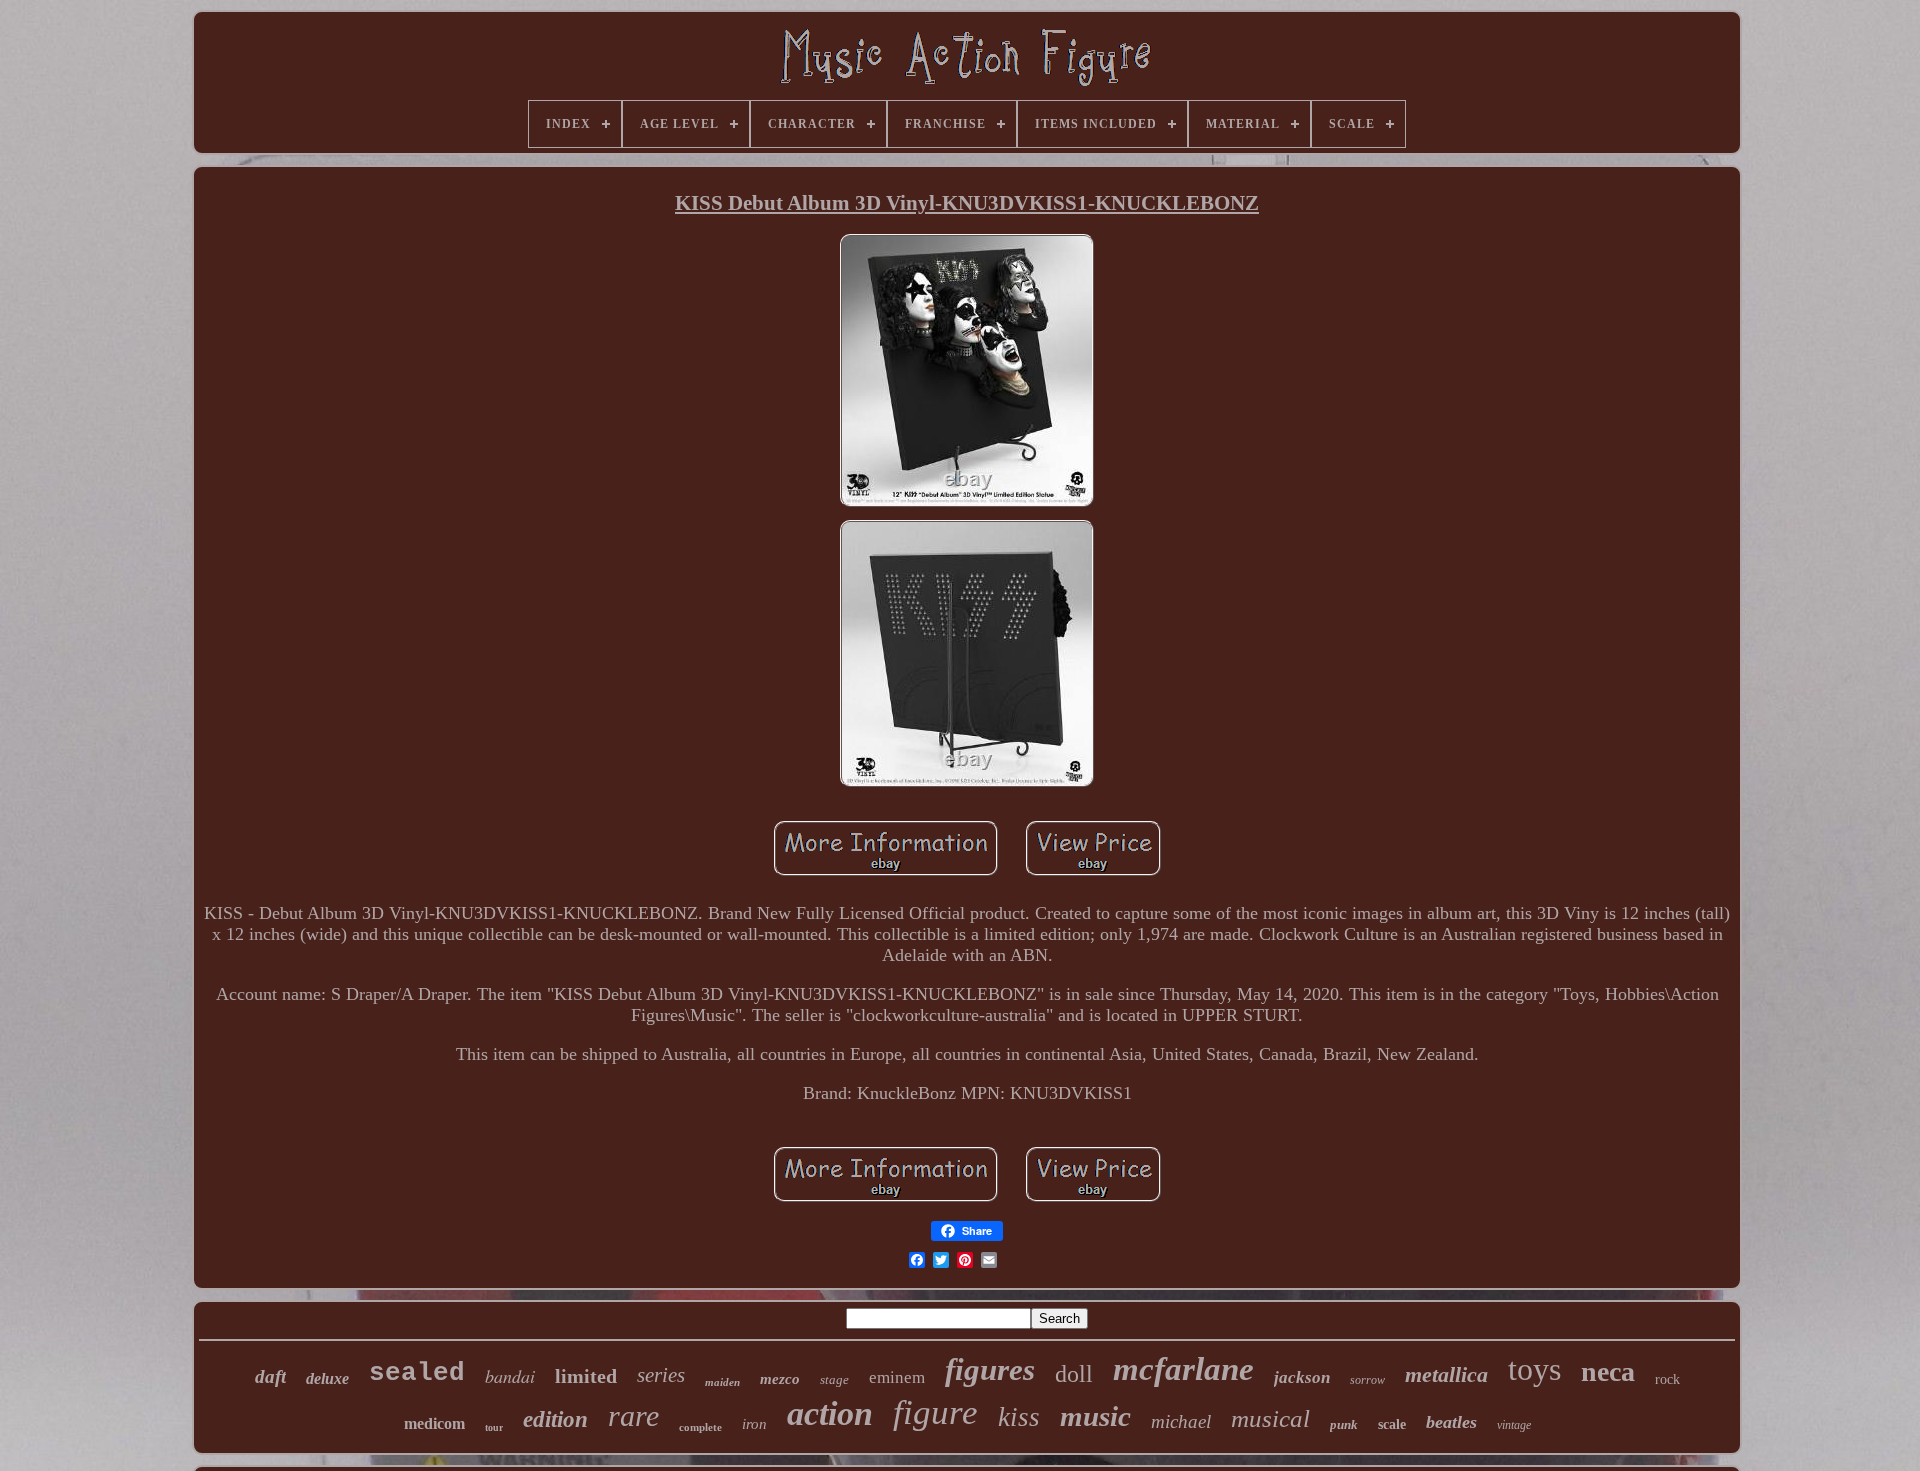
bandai (510, 1376)
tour (494, 1427)
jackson (1302, 1377)
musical (1270, 1418)
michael (1181, 1421)
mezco (780, 1379)
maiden (722, 1382)
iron (754, 1424)
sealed (417, 1373)
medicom (434, 1423)
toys (1534, 1369)
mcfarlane (1183, 1369)
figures (990, 1369)
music (1095, 1416)
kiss (1019, 1417)
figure (935, 1412)
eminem (897, 1377)
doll (1074, 1374)
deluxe (327, 1378)
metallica (1446, 1374)
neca (1608, 1371)
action (830, 1413)
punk (1344, 1424)
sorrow (1367, 1380)
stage (834, 1379)
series (661, 1375)
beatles (1451, 1422)
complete (700, 1427)
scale (1392, 1424)
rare (633, 1415)
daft (270, 1376)
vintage (1514, 1425)
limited (586, 1376)
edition (555, 1419)
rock (1667, 1379)
